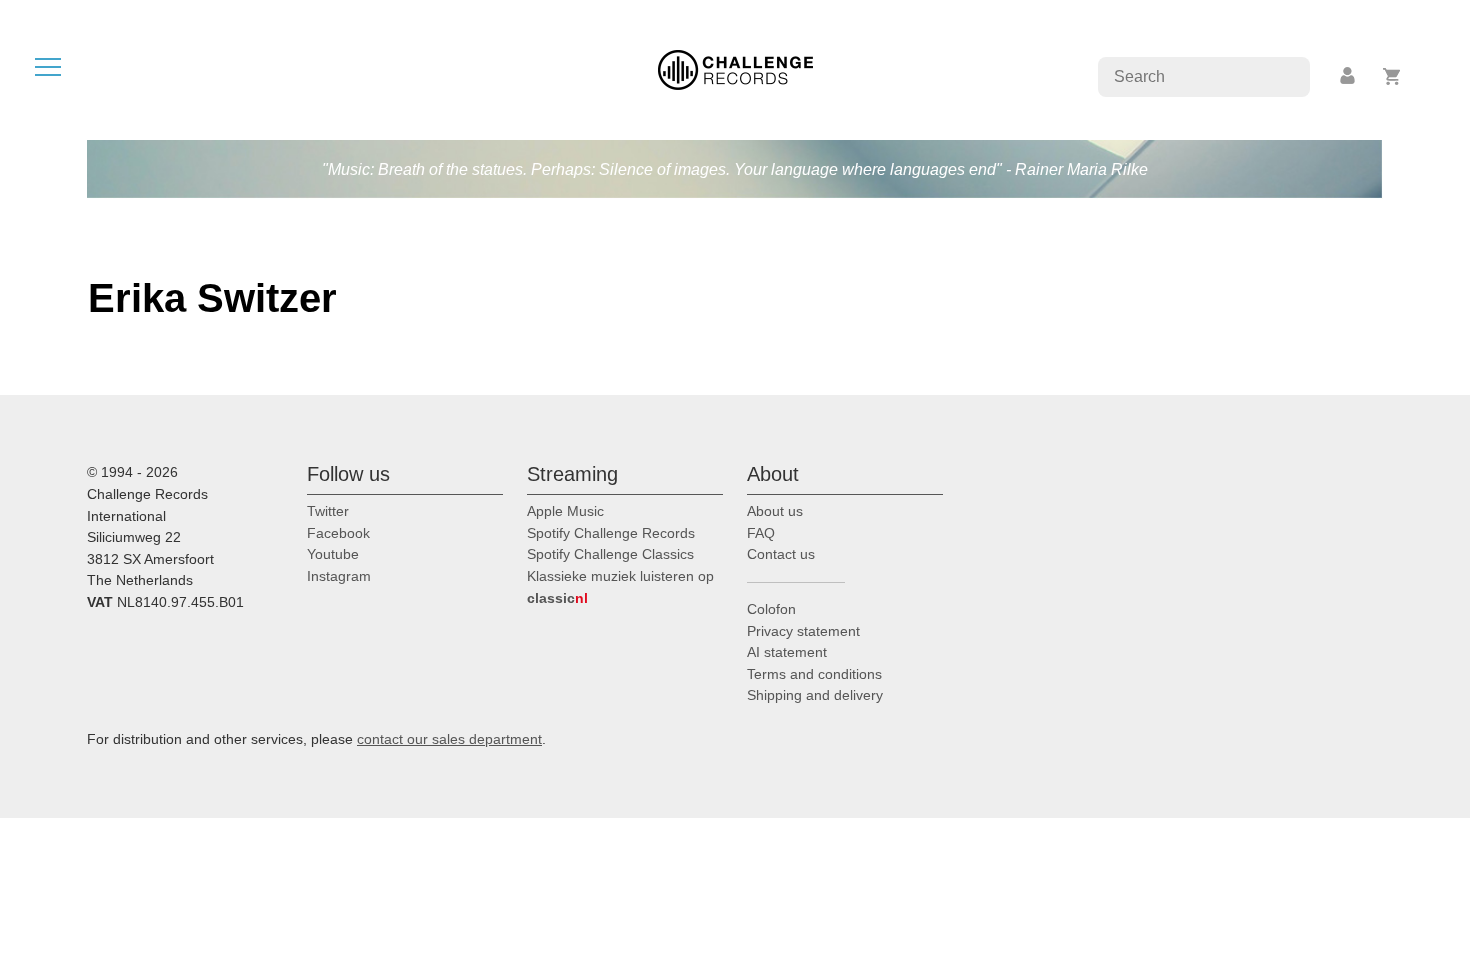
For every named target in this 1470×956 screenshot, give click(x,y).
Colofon (771, 609)
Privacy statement (803, 631)
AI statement (787, 652)
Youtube (333, 554)
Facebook (338, 533)
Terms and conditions (814, 674)
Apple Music (565, 511)
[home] (735, 68)
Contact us (781, 554)
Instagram (339, 576)
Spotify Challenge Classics (610, 554)
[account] (1349, 76)
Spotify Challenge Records (611, 533)
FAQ (761, 533)
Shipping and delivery (815, 695)
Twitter (328, 511)
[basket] (1392, 76)
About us (775, 511)
